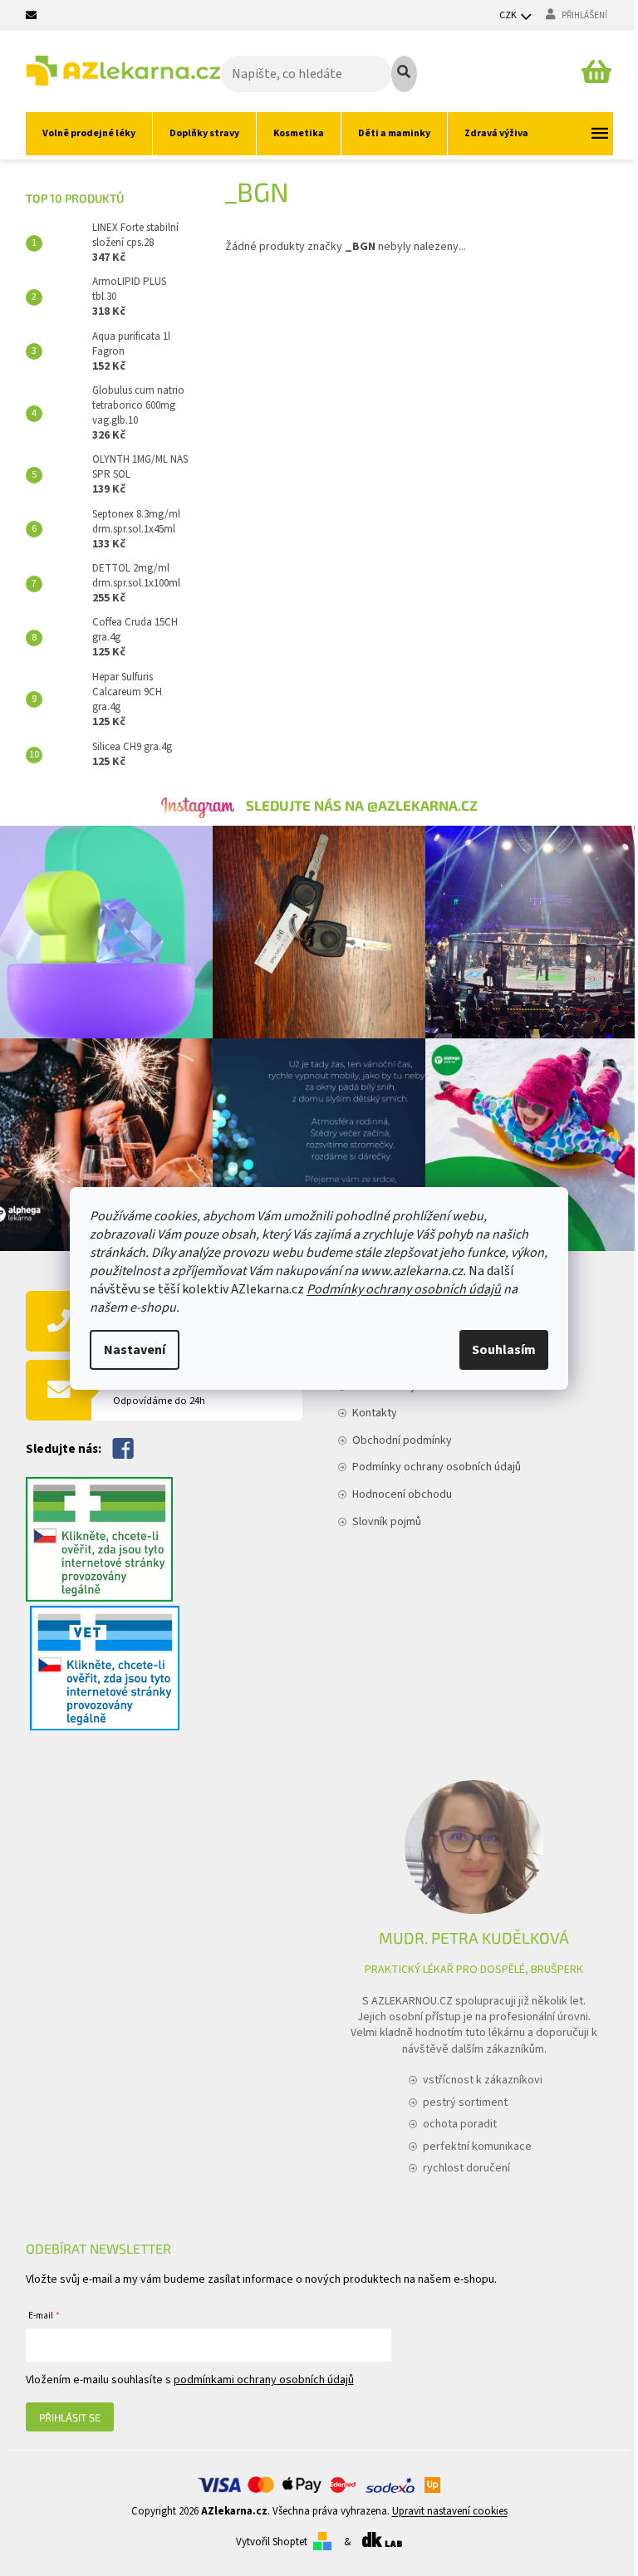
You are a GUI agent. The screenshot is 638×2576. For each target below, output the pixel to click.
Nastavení (135, 1350)
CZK (509, 15)
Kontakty (375, 1413)
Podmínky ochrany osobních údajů (404, 1289)
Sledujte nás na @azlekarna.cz (362, 805)
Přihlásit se (70, 2417)
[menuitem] (89, 134)
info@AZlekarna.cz (177, 1389)
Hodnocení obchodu (402, 1494)
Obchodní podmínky (402, 1440)
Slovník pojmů (387, 1522)
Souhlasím (504, 1350)
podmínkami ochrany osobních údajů (264, 2380)
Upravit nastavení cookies (450, 2511)
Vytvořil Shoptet (272, 2542)
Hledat (404, 74)
